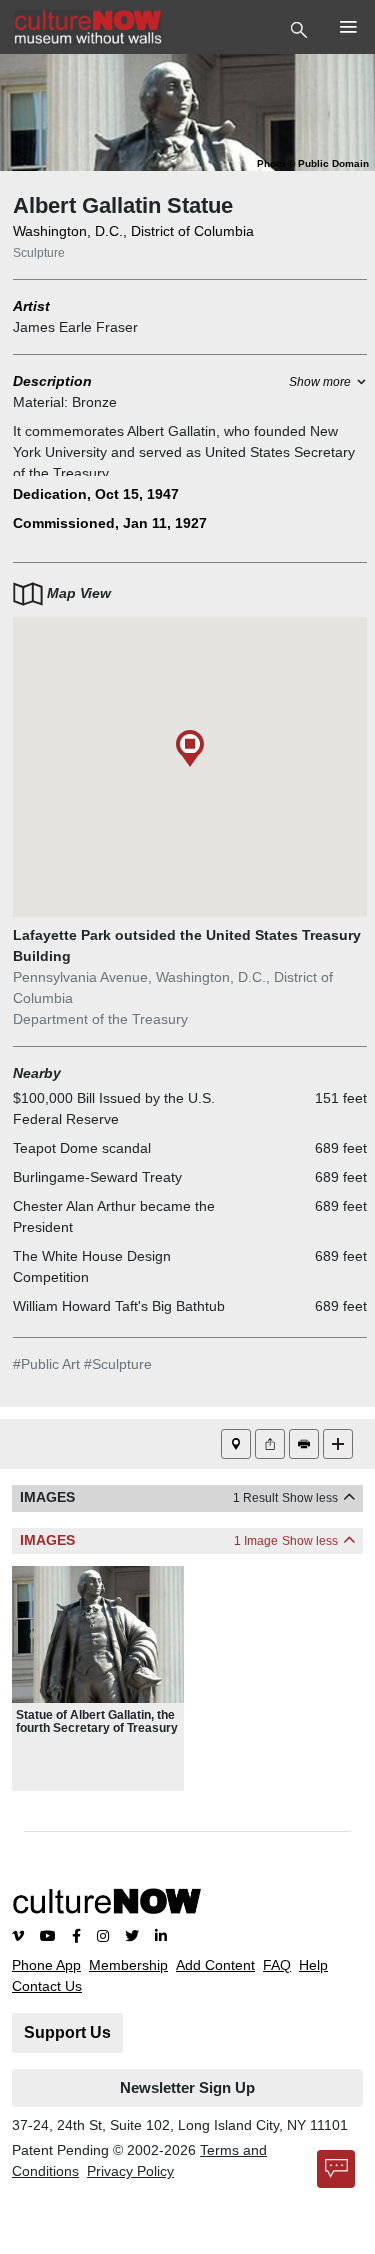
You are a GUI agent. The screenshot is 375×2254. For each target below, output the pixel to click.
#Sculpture (118, 1364)
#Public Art (46, 1364)
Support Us (67, 2032)
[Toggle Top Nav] (301, 28)
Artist (31, 306)
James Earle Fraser (75, 327)
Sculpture (39, 253)
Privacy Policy (130, 2171)
